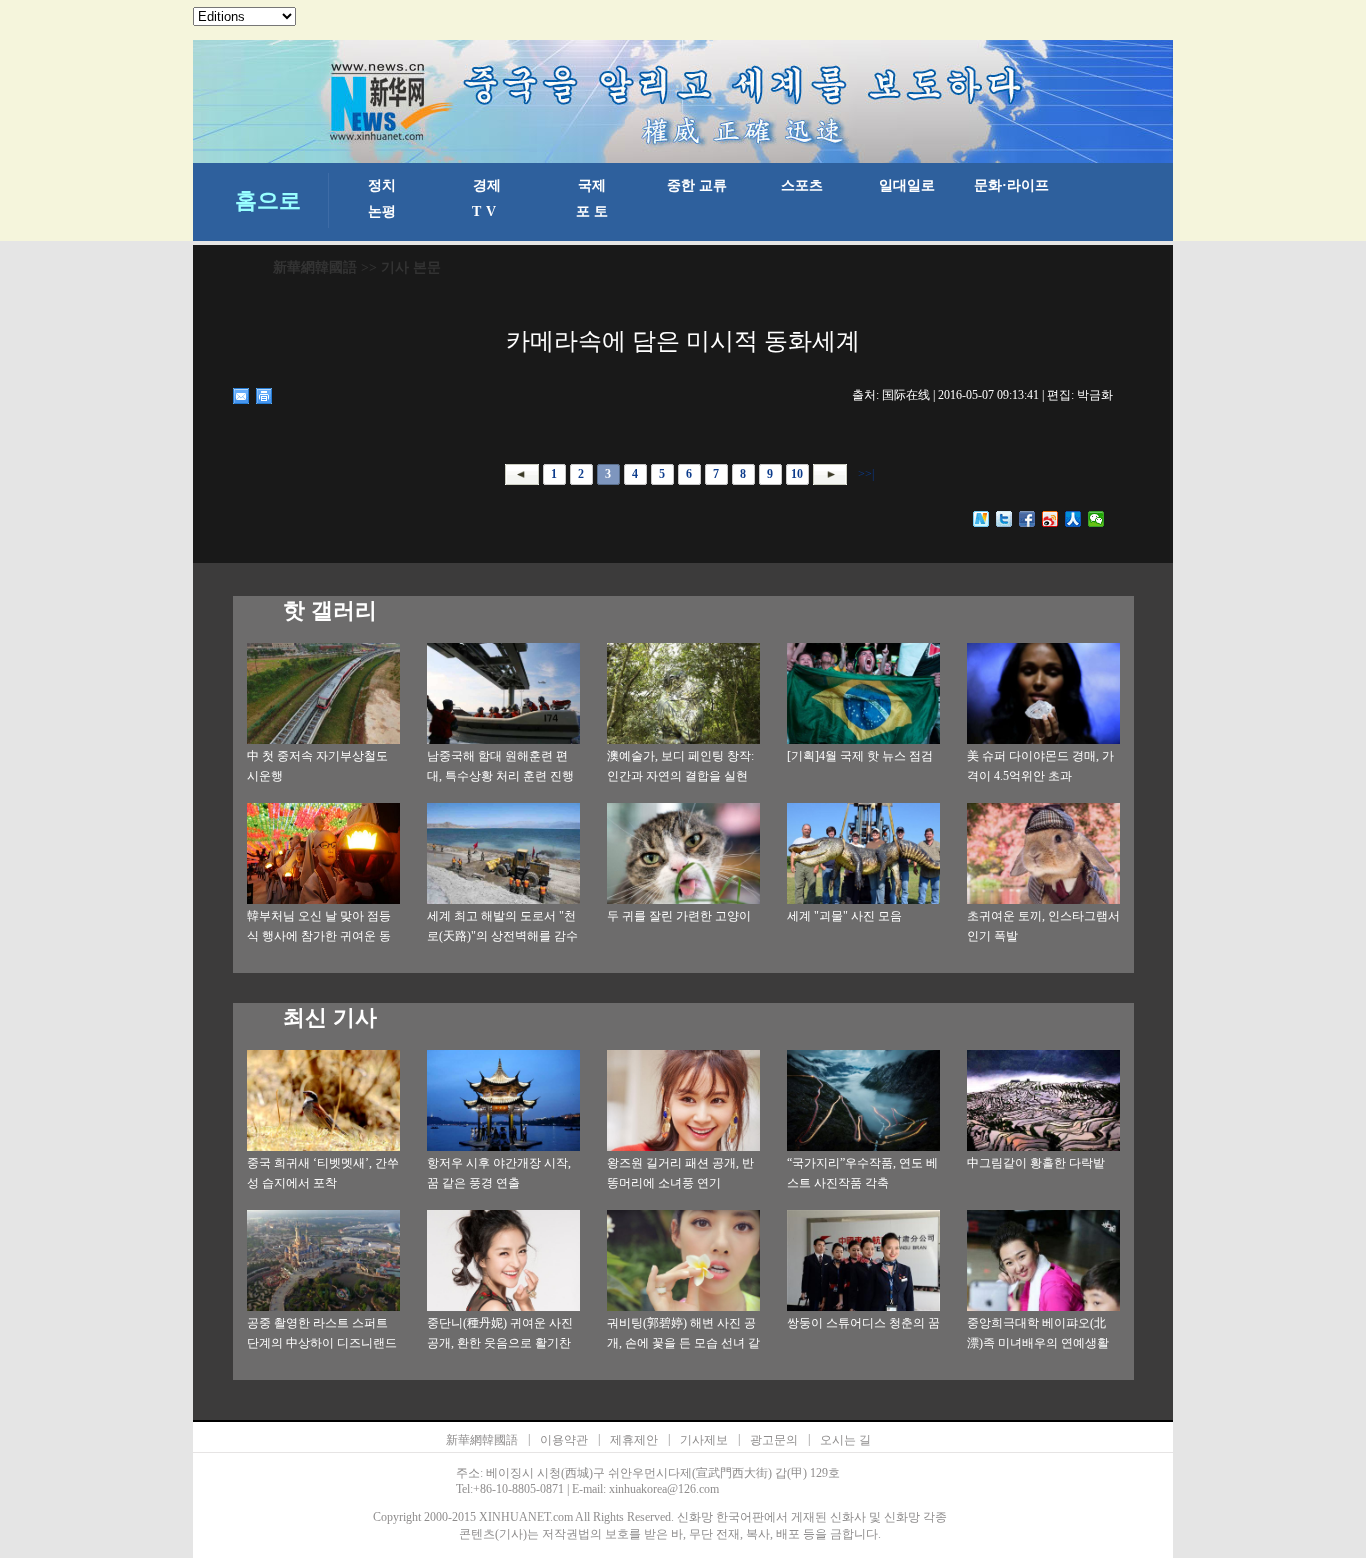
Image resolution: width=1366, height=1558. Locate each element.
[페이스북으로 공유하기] (1027, 519)
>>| (864, 474)
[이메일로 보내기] (241, 396)
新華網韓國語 (315, 267)
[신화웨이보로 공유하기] (981, 519)
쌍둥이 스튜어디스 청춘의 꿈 (863, 1323)
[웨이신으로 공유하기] (1096, 519)
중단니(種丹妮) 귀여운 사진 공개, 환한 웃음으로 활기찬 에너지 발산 (500, 1343)
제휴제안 (634, 1440)
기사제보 (704, 1440)
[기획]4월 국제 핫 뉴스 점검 (860, 756)
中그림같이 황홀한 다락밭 (1036, 1163)
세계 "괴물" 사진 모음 (844, 916)
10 (797, 474)
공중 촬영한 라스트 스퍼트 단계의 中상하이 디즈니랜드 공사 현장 (322, 1343)
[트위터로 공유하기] (1004, 519)
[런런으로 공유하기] (1073, 519)
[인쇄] (264, 396)
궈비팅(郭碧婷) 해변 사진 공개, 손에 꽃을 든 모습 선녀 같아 (683, 1343)
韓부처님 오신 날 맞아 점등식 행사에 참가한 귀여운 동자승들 (319, 936)
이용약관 (564, 1440)
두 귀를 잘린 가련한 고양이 (679, 916)
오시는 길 (845, 1440)
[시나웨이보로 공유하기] (1050, 519)
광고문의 (774, 1440)
